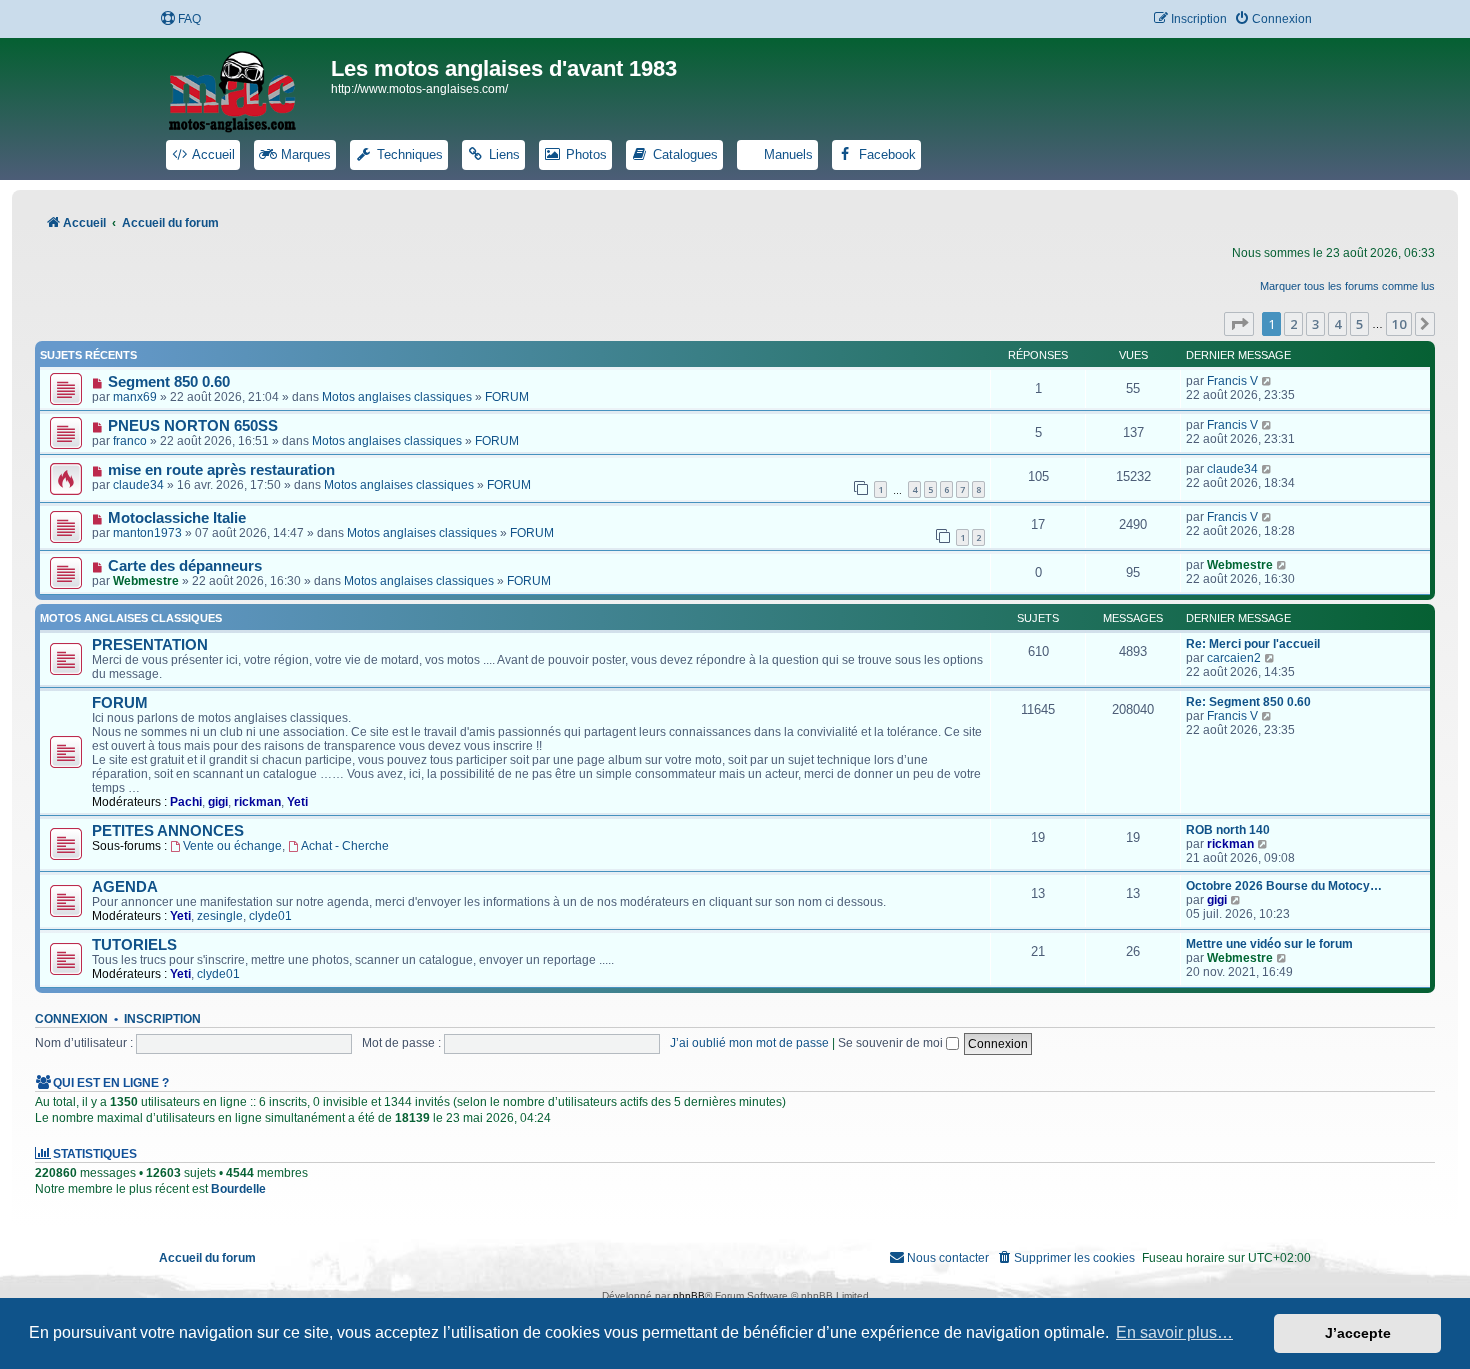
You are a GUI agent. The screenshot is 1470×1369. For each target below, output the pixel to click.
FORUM (507, 397)
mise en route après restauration (221, 470)
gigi (218, 802)
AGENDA (125, 887)
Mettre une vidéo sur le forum (1269, 944)
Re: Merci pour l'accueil (1253, 644)
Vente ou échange (232, 846)
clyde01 (270, 916)
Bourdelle (238, 1189)
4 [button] (1337, 324)
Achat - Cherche (345, 846)
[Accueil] (245, 88)
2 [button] (1293, 324)
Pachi (186, 802)
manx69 (135, 397)
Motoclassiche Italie (177, 518)
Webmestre (146, 581)
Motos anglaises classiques (397, 397)
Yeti (297, 802)
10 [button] (1399, 324)
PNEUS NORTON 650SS (193, 426)
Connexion (71, 1019)
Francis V (1232, 381)
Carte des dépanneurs (185, 566)
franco (130, 441)
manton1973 (147, 533)
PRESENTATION (150, 645)
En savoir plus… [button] (1174, 1332)
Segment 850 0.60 (169, 382)
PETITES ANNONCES (168, 831)
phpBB (689, 1295)
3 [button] (1315, 324)
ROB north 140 (1228, 830)
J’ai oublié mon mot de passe (749, 1043)
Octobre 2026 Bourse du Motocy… (1284, 886)
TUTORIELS (134, 945)
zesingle (220, 916)
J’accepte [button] (1358, 1333)
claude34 (138, 485)
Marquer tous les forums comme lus (1347, 286)
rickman (257, 802)
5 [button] (1359, 324)
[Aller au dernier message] (1267, 381)
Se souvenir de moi (892, 1043)
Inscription (162, 1019)
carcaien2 (1234, 658)
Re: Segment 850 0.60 (1248, 702)
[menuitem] (180, 19)
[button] (1239, 324)
